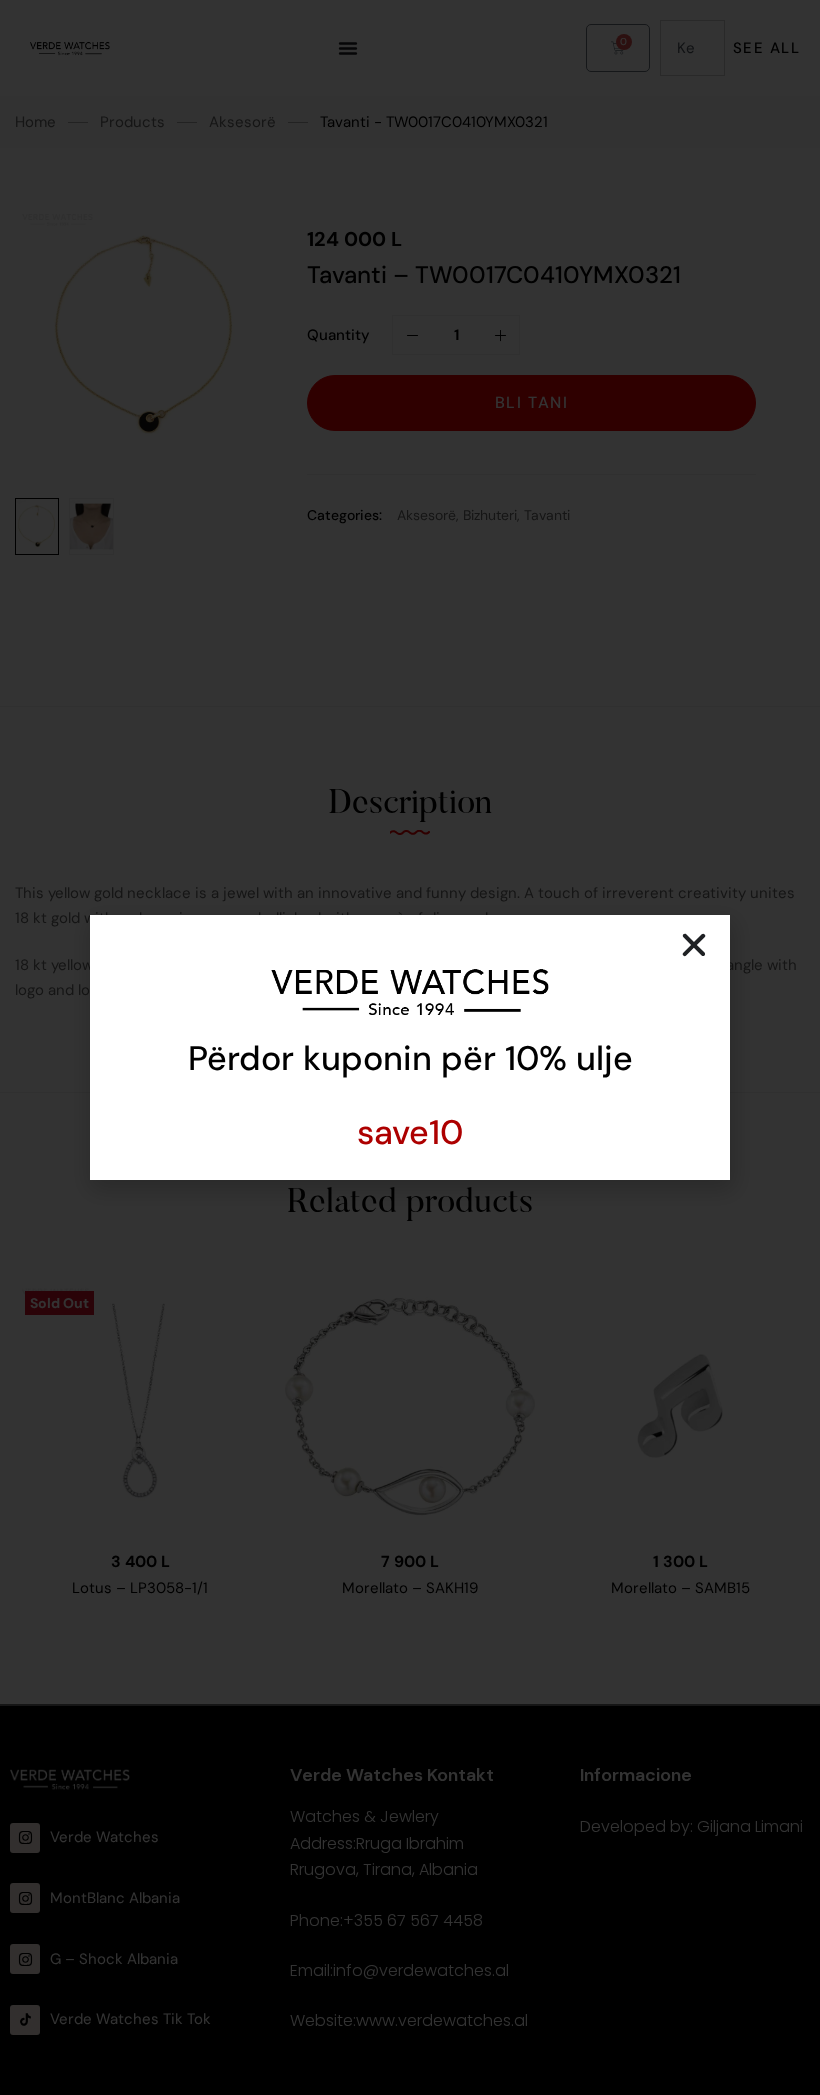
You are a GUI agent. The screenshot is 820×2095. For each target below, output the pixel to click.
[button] (694, 945)
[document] (410, 1047)
